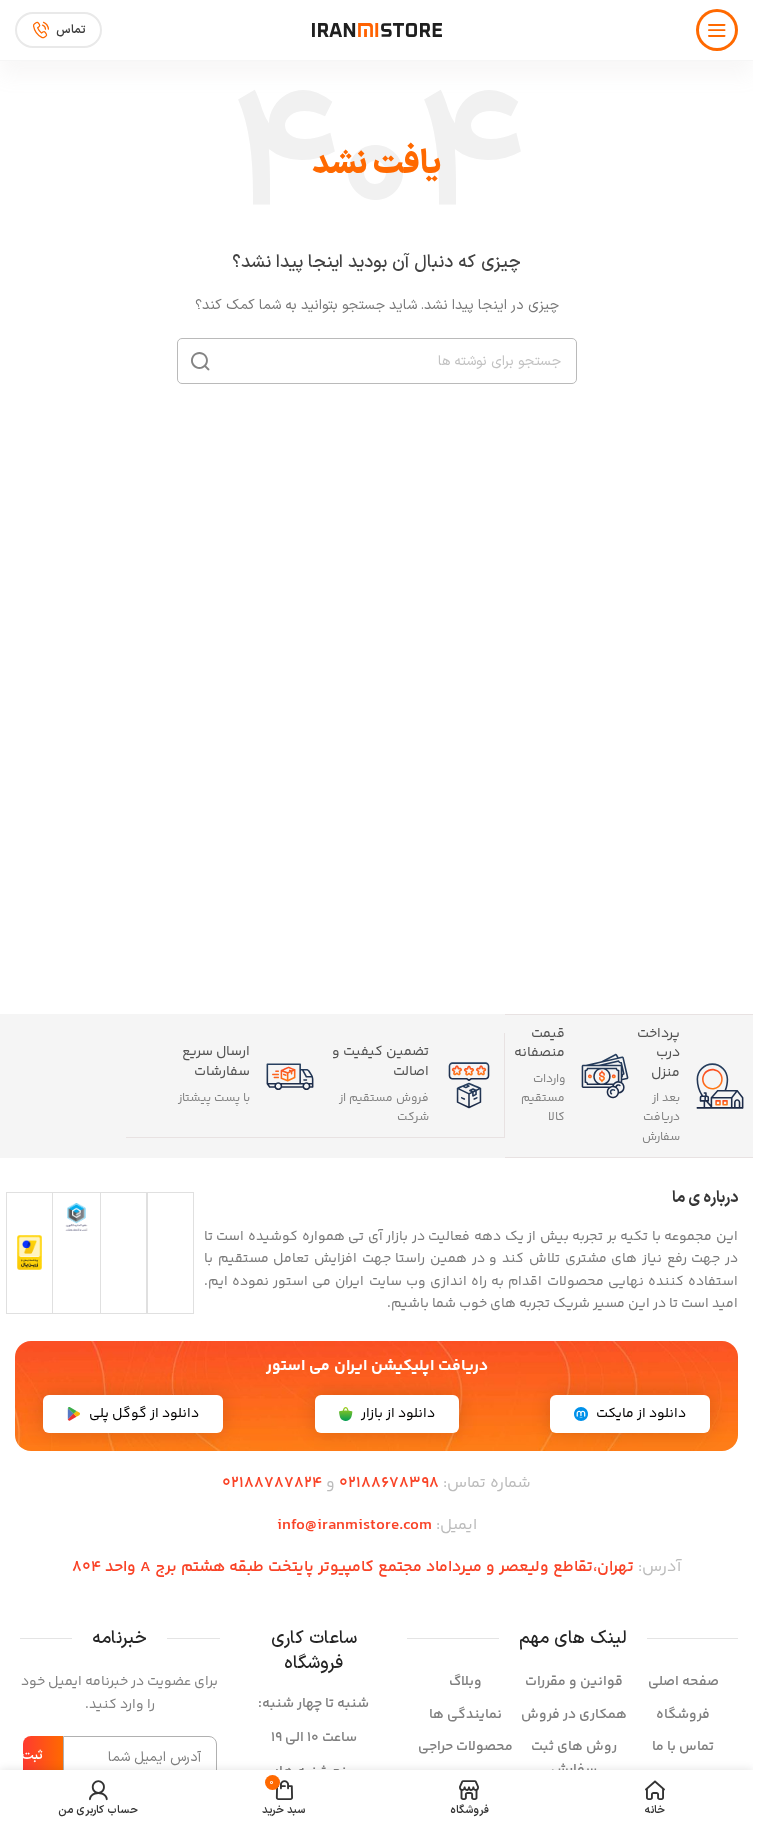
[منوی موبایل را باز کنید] (717, 30)
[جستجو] (200, 361)
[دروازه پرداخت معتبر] (29, 1252)
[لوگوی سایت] (377, 30)
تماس (71, 30)
